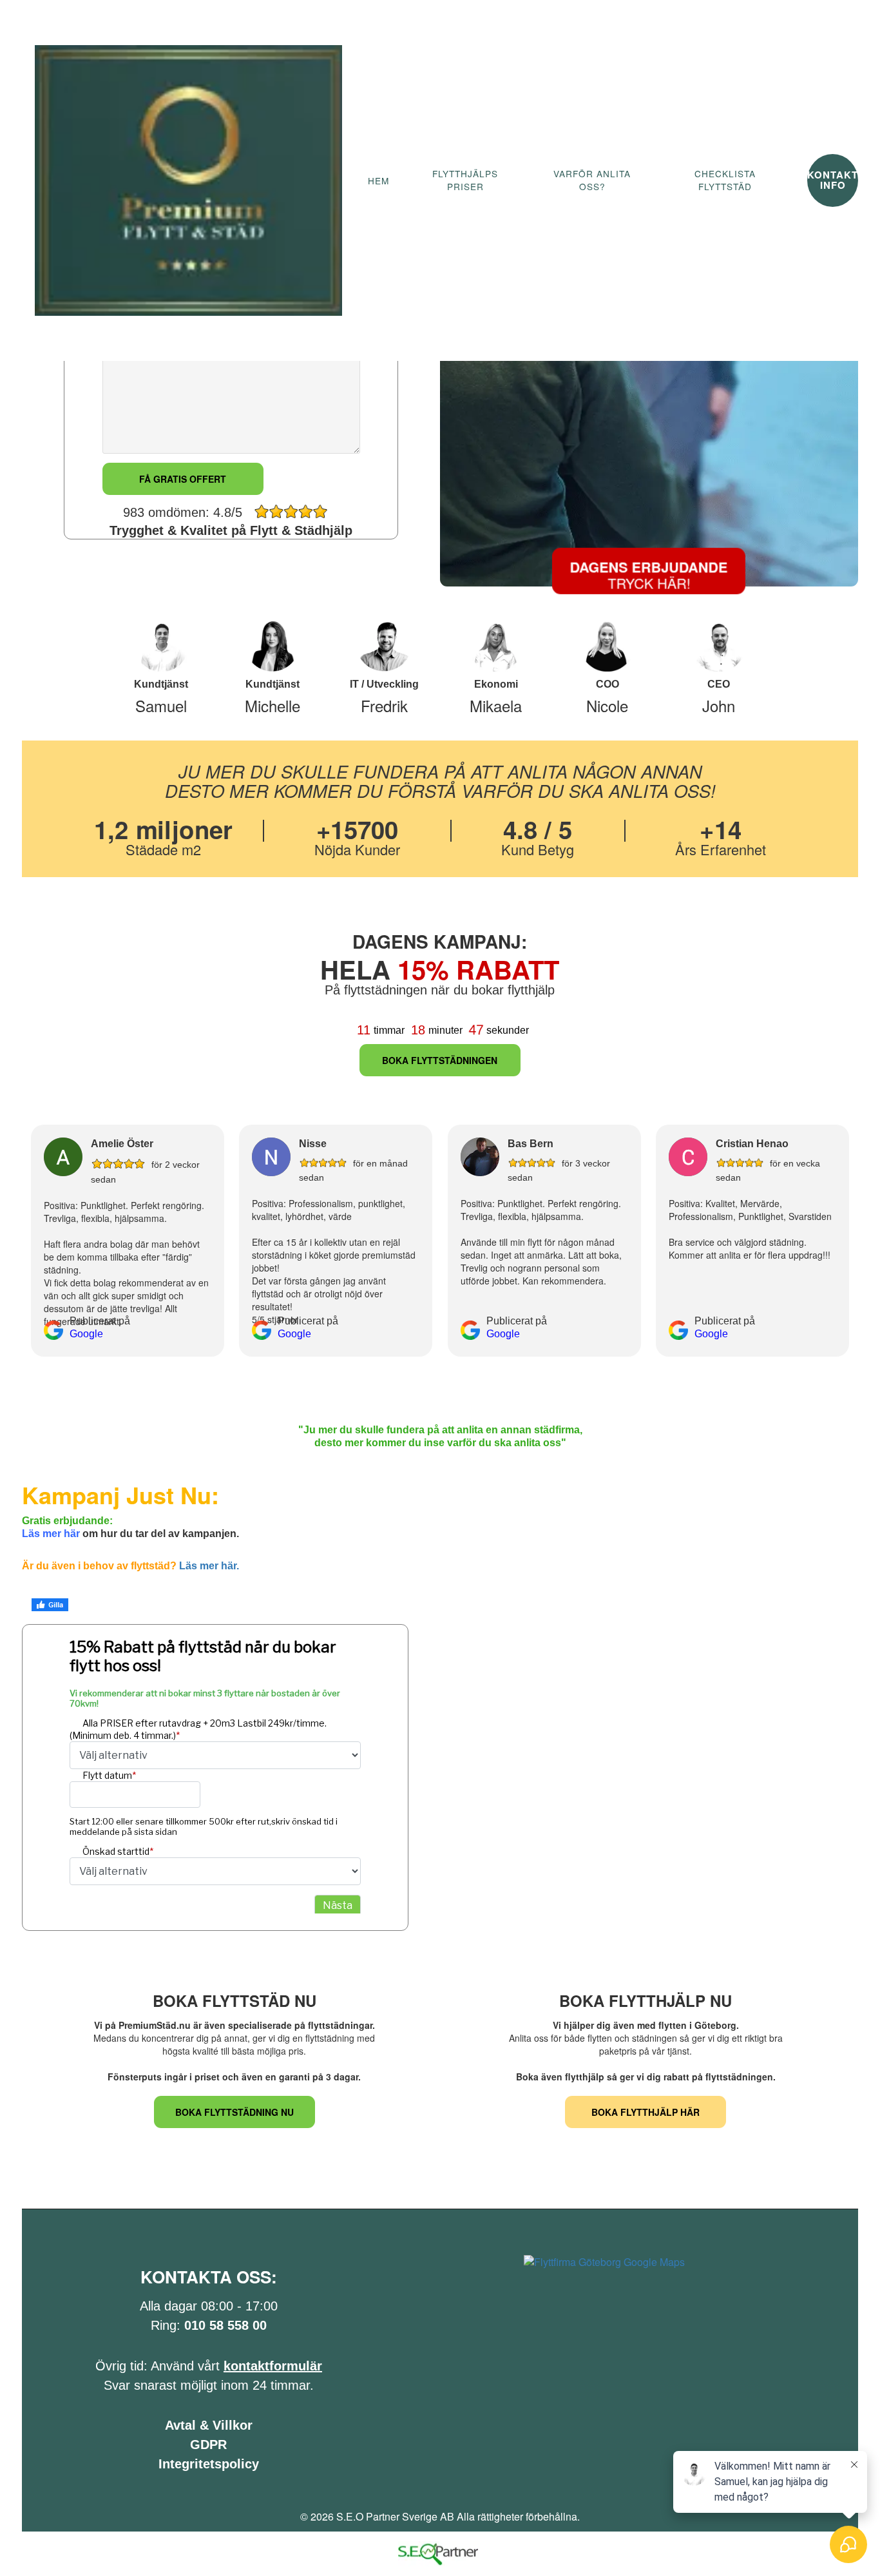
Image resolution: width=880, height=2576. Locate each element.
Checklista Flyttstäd (725, 180)
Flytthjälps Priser (465, 180)
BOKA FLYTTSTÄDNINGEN (440, 1060)
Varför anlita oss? (592, 180)
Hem (378, 181)
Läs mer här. (209, 1566)
